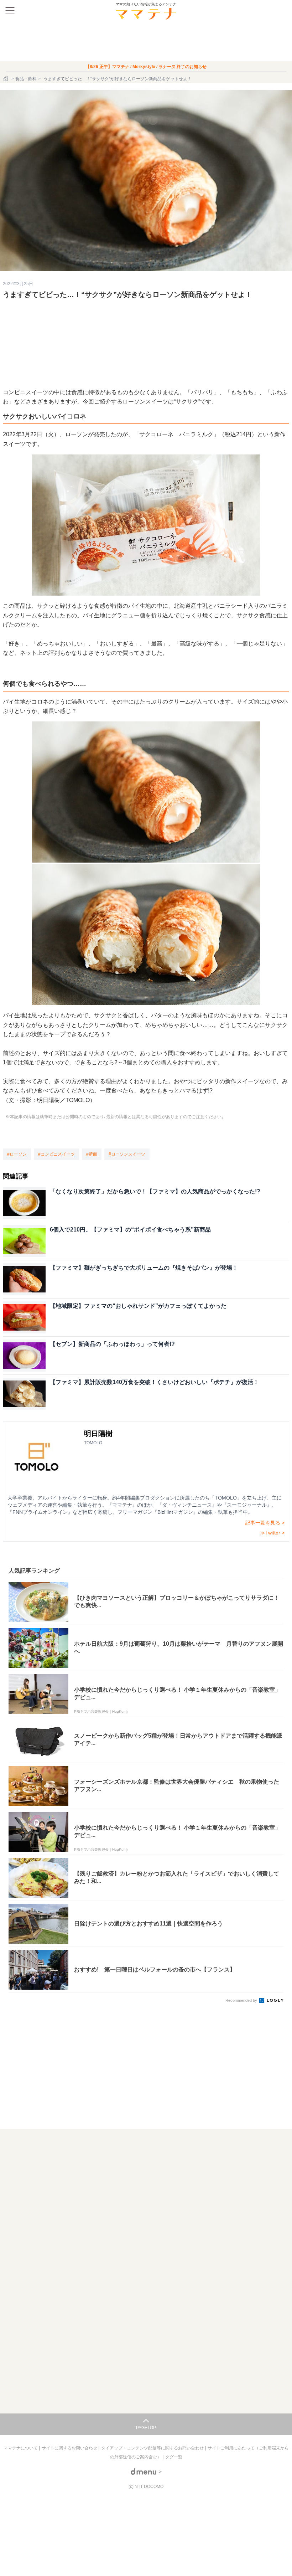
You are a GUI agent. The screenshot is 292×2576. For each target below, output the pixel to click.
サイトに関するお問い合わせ (70, 2448)
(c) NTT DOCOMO (146, 2487)
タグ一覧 (174, 2457)
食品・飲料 (26, 79)
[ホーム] (6, 79)
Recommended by (242, 2000)
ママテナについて (21, 2448)
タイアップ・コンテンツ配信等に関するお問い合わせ (153, 2448)
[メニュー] (10, 11)
